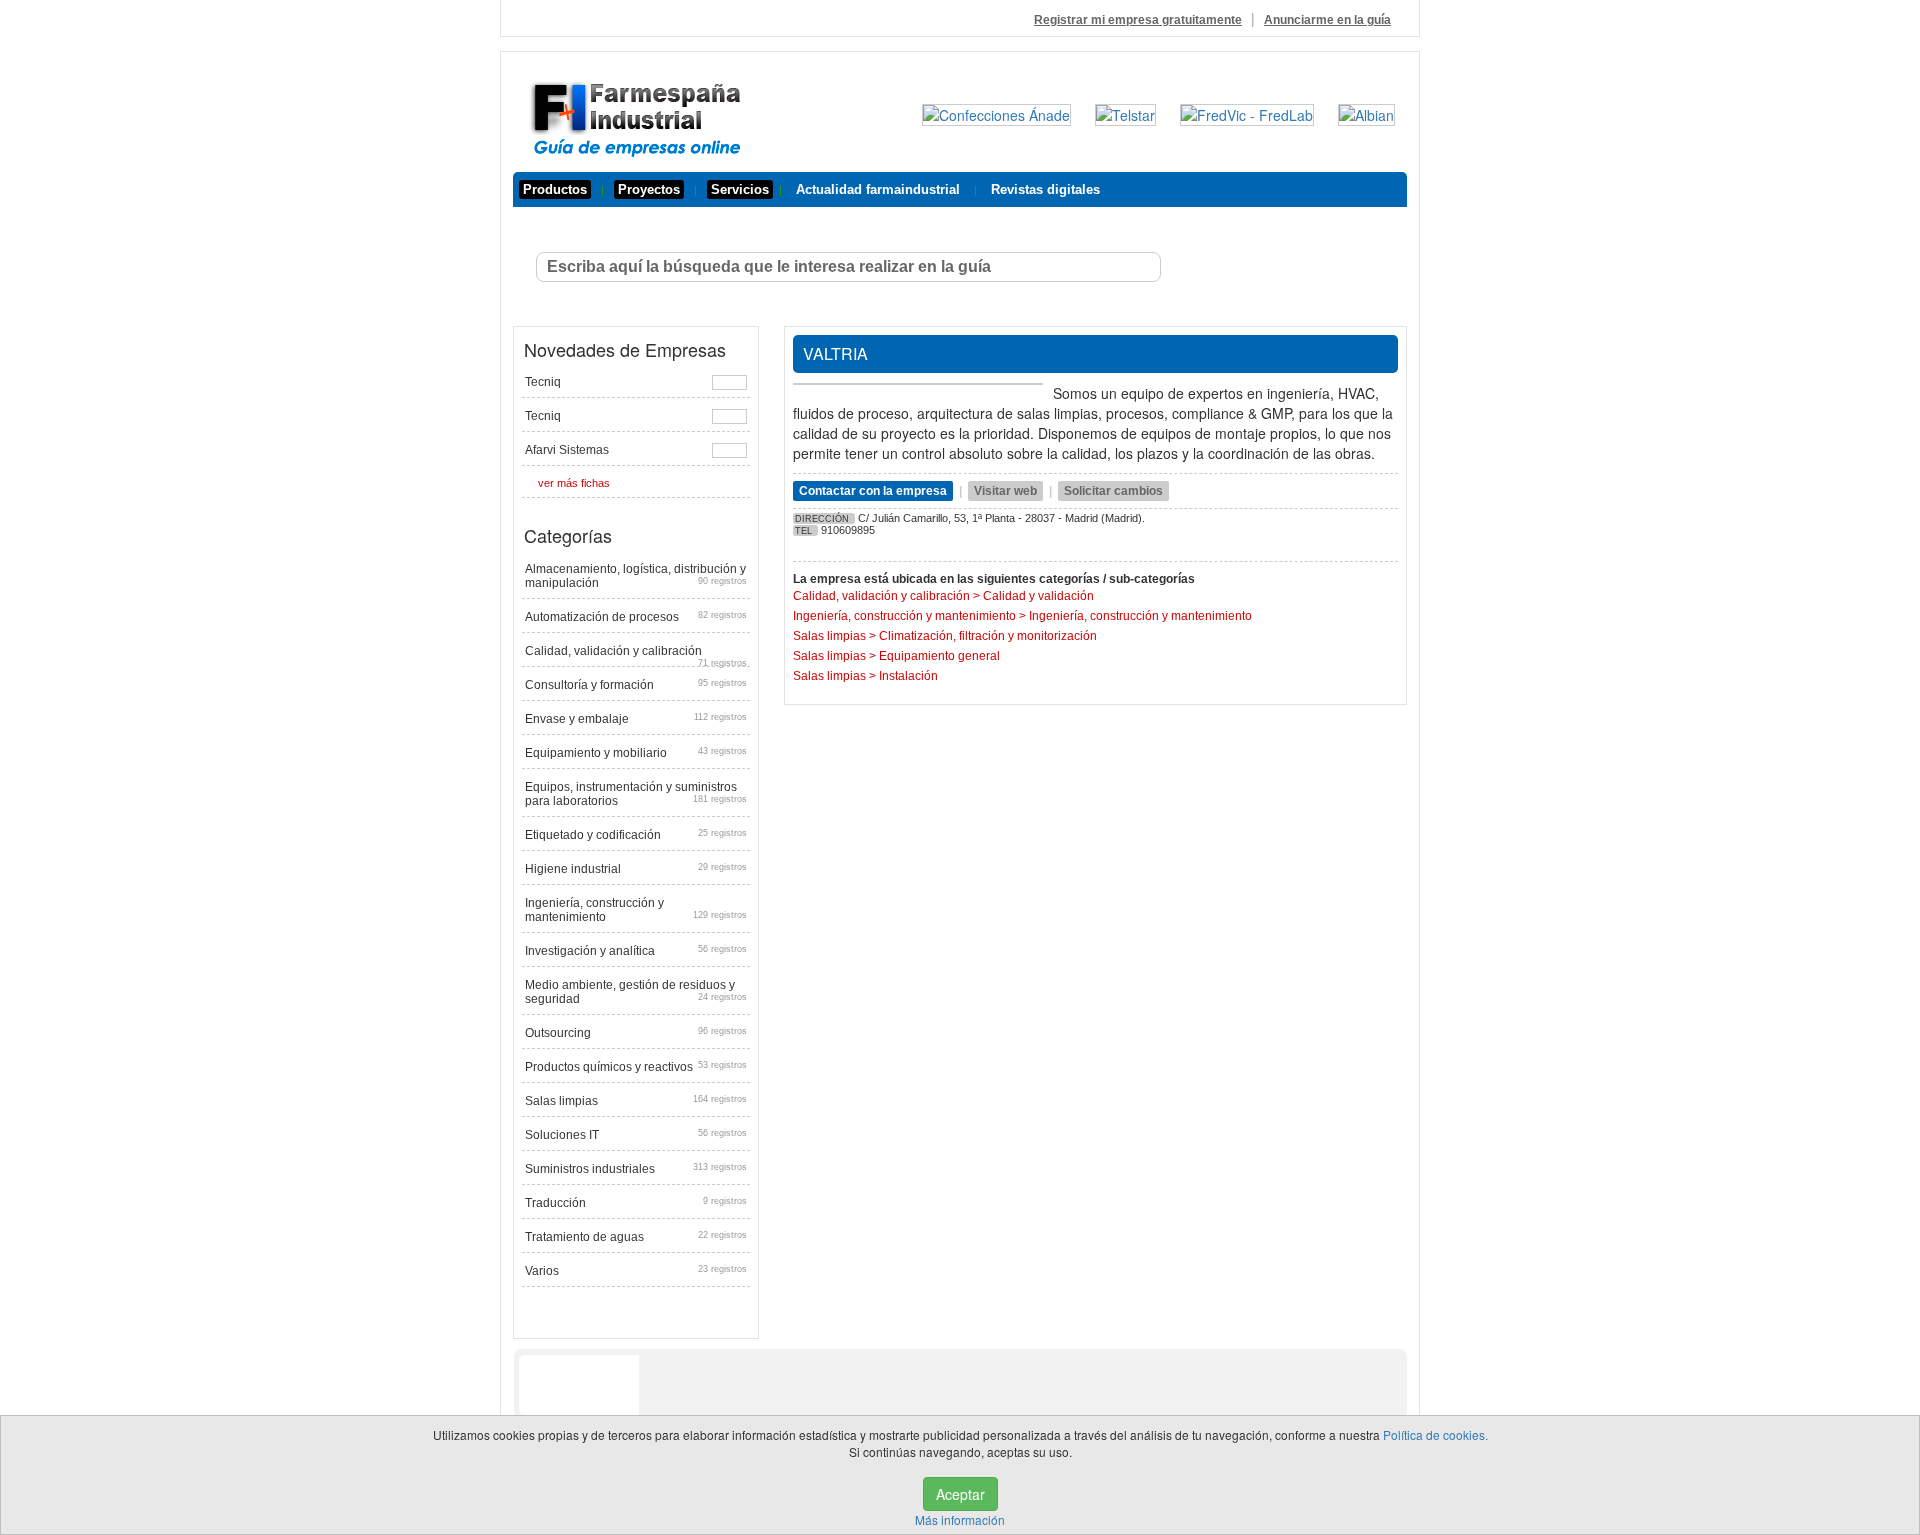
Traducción (636, 1203)
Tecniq (543, 382)
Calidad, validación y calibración (636, 653)
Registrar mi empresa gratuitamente (1138, 20)
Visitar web (1005, 491)
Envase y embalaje (636, 719)
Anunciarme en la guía (1327, 20)
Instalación (908, 676)
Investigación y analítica (636, 951)
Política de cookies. (1435, 1434)
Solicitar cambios (1113, 491)
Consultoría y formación (636, 685)
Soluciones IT (636, 1135)
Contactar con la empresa (873, 491)
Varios (636, 1271)
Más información (960, 1519)
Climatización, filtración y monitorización (988, 636)
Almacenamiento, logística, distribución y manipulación (636, 576)
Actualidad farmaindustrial (878, 189)
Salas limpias (636, 1101)
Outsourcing (636, 1033)
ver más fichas (574, 483)
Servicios (740, 189)
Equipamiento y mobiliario (636, 753)
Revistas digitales (1045, 189)
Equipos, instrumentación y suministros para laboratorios (636, 794)
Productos (555, 189)
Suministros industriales (636, 1169)
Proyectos (649, 189)
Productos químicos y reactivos (636, 1067)
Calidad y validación (1038, 596)
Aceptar (960, 1494)
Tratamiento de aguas (636, 1237)
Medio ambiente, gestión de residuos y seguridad (636, 992)
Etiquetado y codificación (636, 835)
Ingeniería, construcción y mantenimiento (636, 910)
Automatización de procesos (636, 617)
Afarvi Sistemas (567, 450)
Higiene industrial (636, 869)
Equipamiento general (939, 656)
